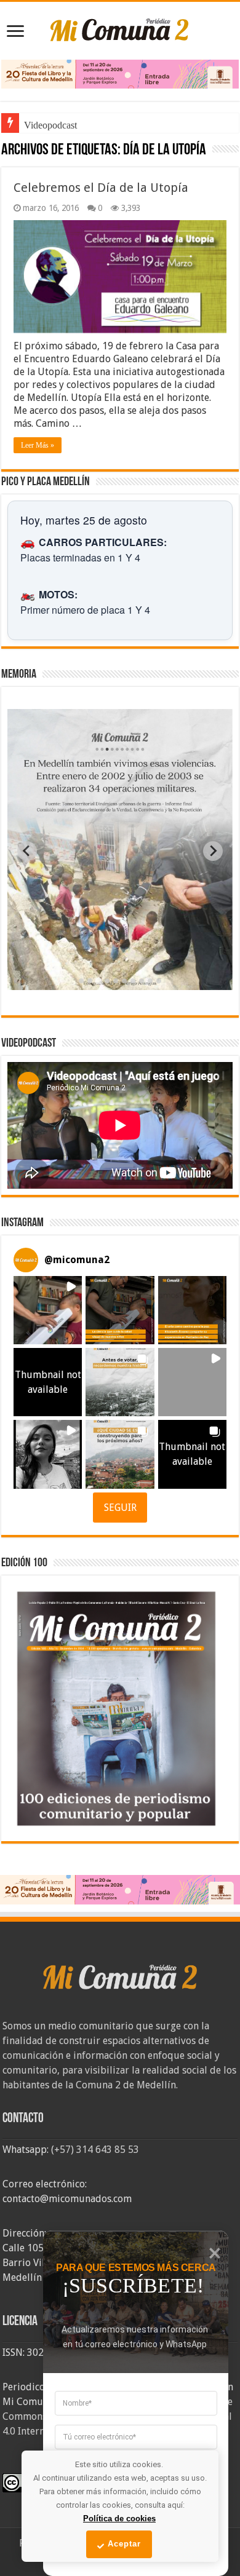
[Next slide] (213, 851)
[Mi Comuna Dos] (120, 29)
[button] (48, 1310)
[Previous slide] (27, 851)
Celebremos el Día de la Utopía (101, 188)
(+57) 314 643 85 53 (95, 2150)
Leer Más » (38, 445)
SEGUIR (120, 1508)
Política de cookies (119, 2519)
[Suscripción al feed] (7, 151)
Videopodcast (50, 125)
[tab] (81, 981)
